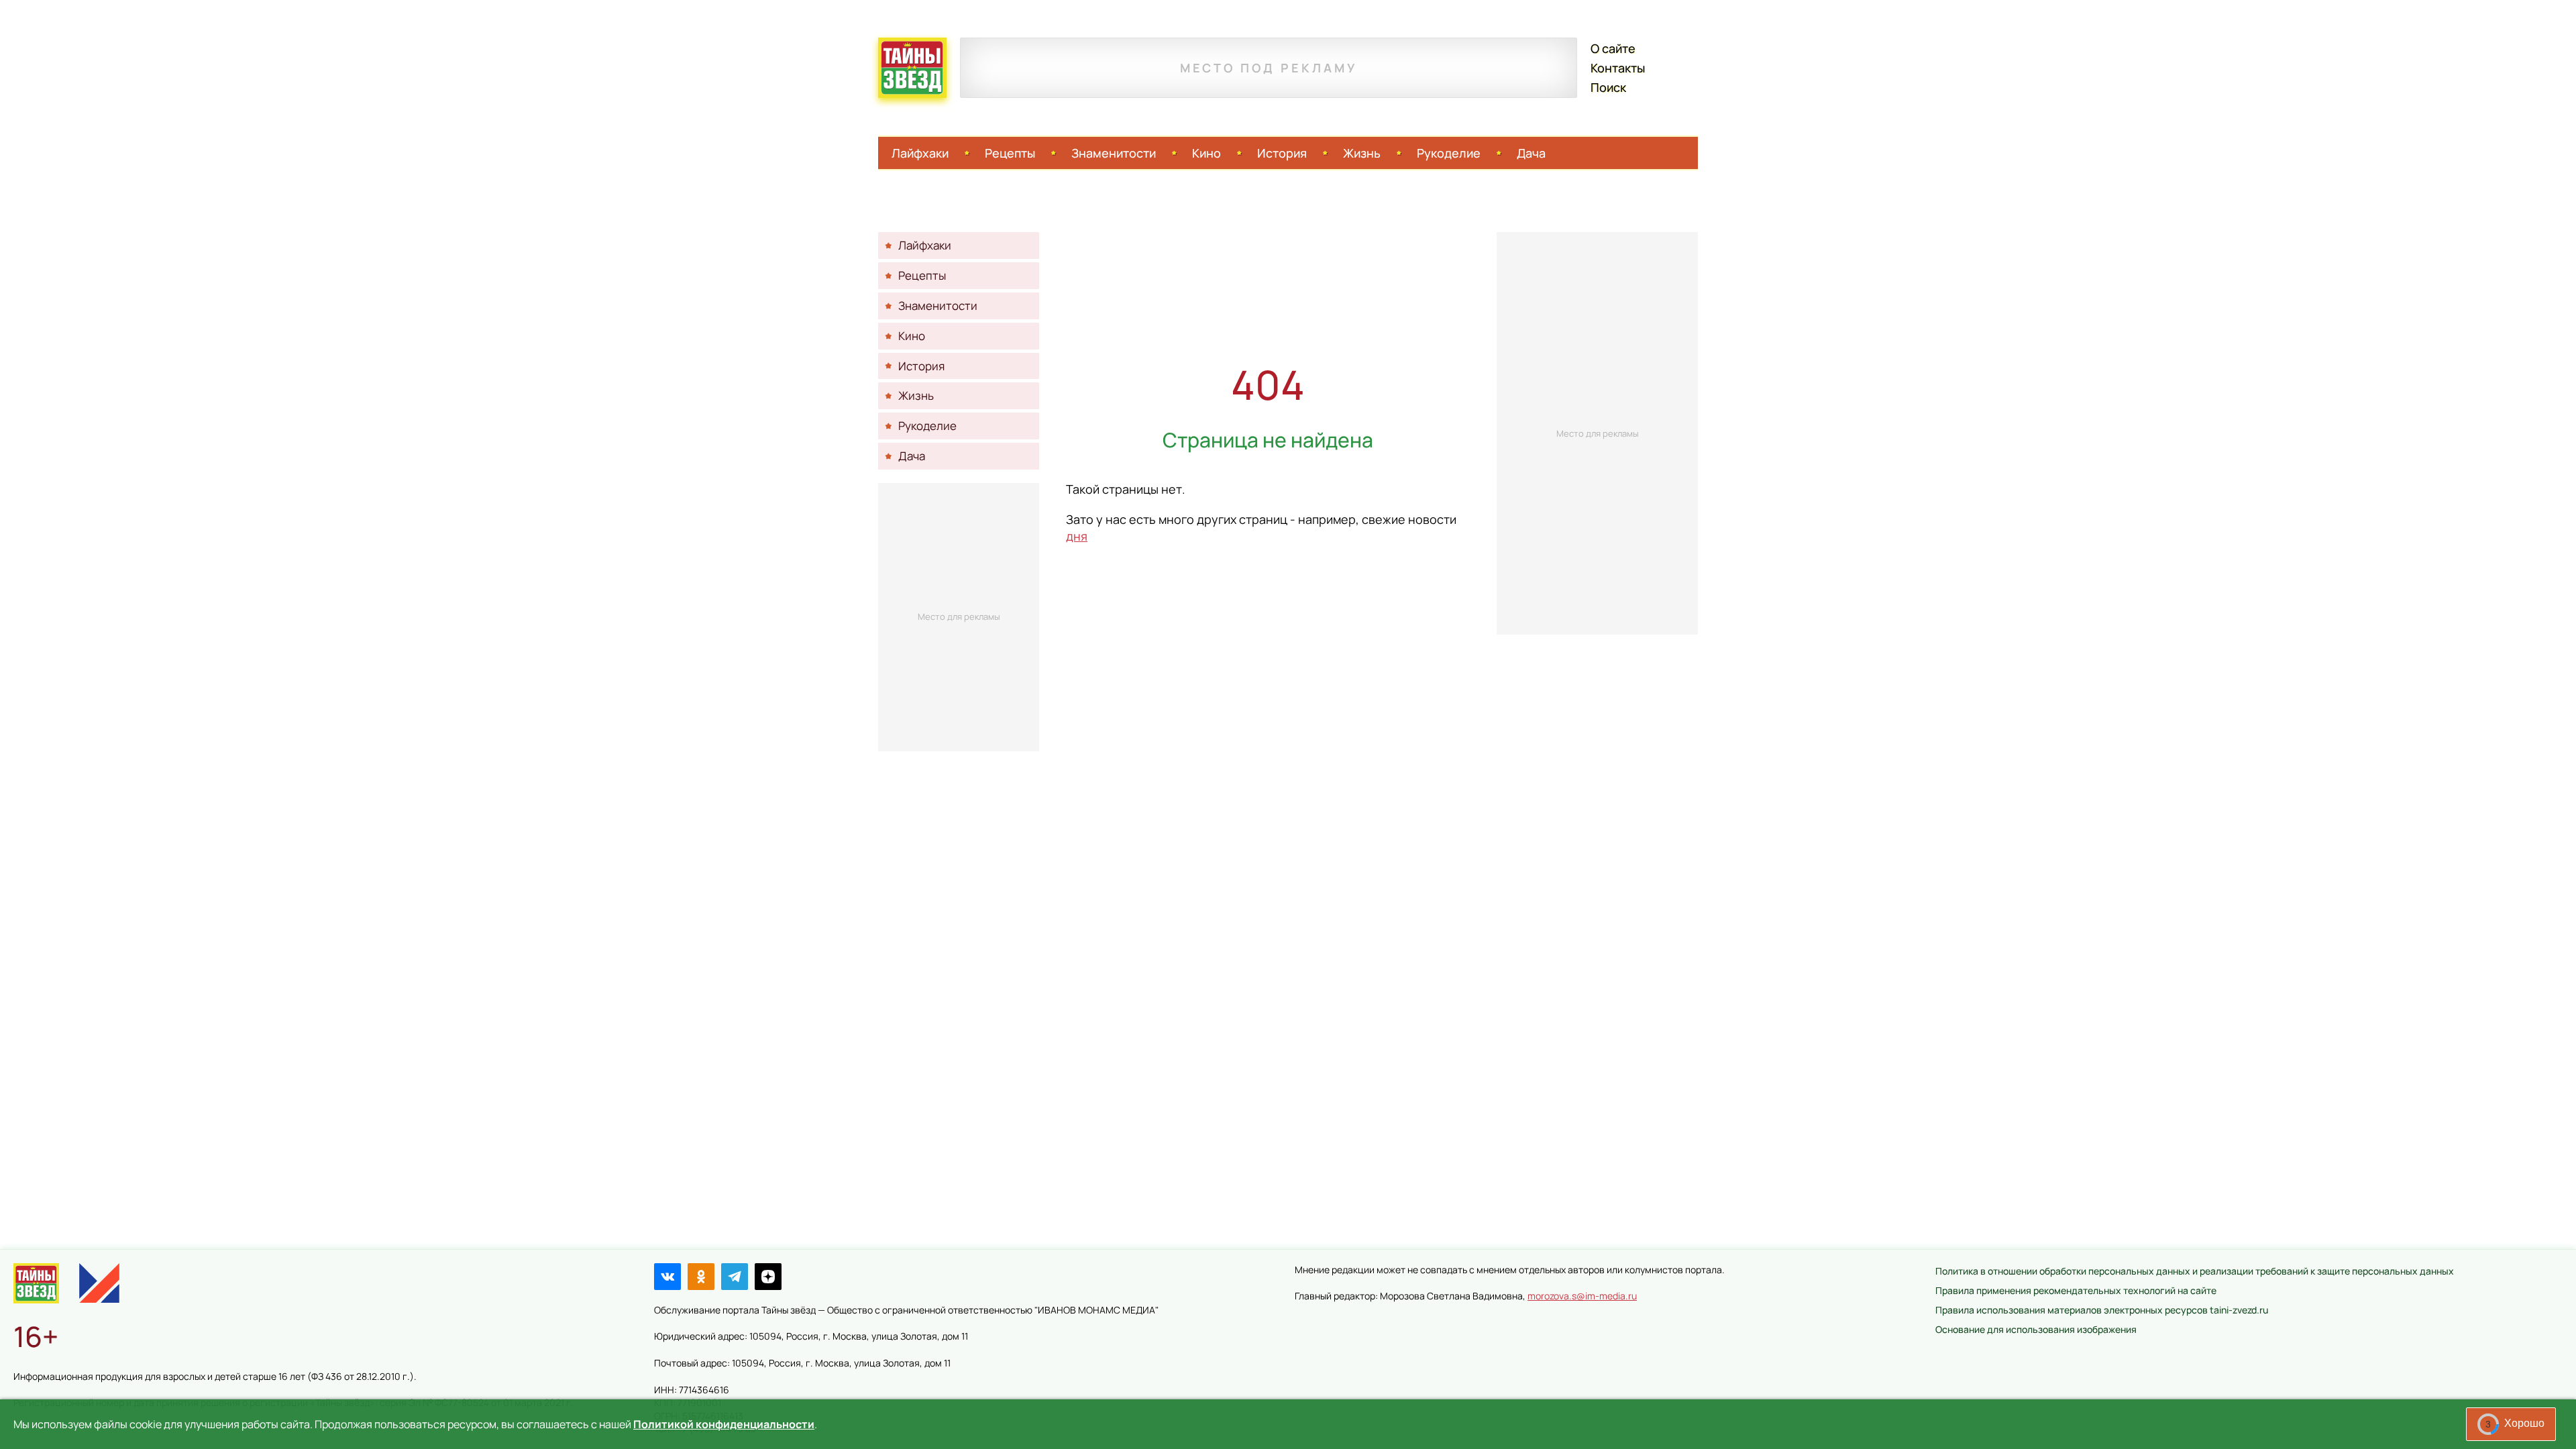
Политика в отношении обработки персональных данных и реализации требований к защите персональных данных (2195, 1271)
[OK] (701, 1277)
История (1282, 153)
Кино (1206, 153)
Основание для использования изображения (2036, 1329)
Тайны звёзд (912, 68)
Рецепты (1010, 153)
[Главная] (36, 1283)
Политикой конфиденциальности (724, 1424)
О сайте (1613, 48)
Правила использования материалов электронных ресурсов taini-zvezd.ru (2102, 1310)
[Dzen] (768, 1277)
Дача (1531, 153)
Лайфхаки (920, 153)
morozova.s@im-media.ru (1582, 1296)
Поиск (1608, 87)
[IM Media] (99, 1283)
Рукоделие (1449, 153)
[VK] (667, 1277)
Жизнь (1362, 153)
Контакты (1618, 68)
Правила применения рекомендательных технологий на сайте (2076, 1290)
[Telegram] (735, 1277)
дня (1077, 536)
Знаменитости (1114, 153)
